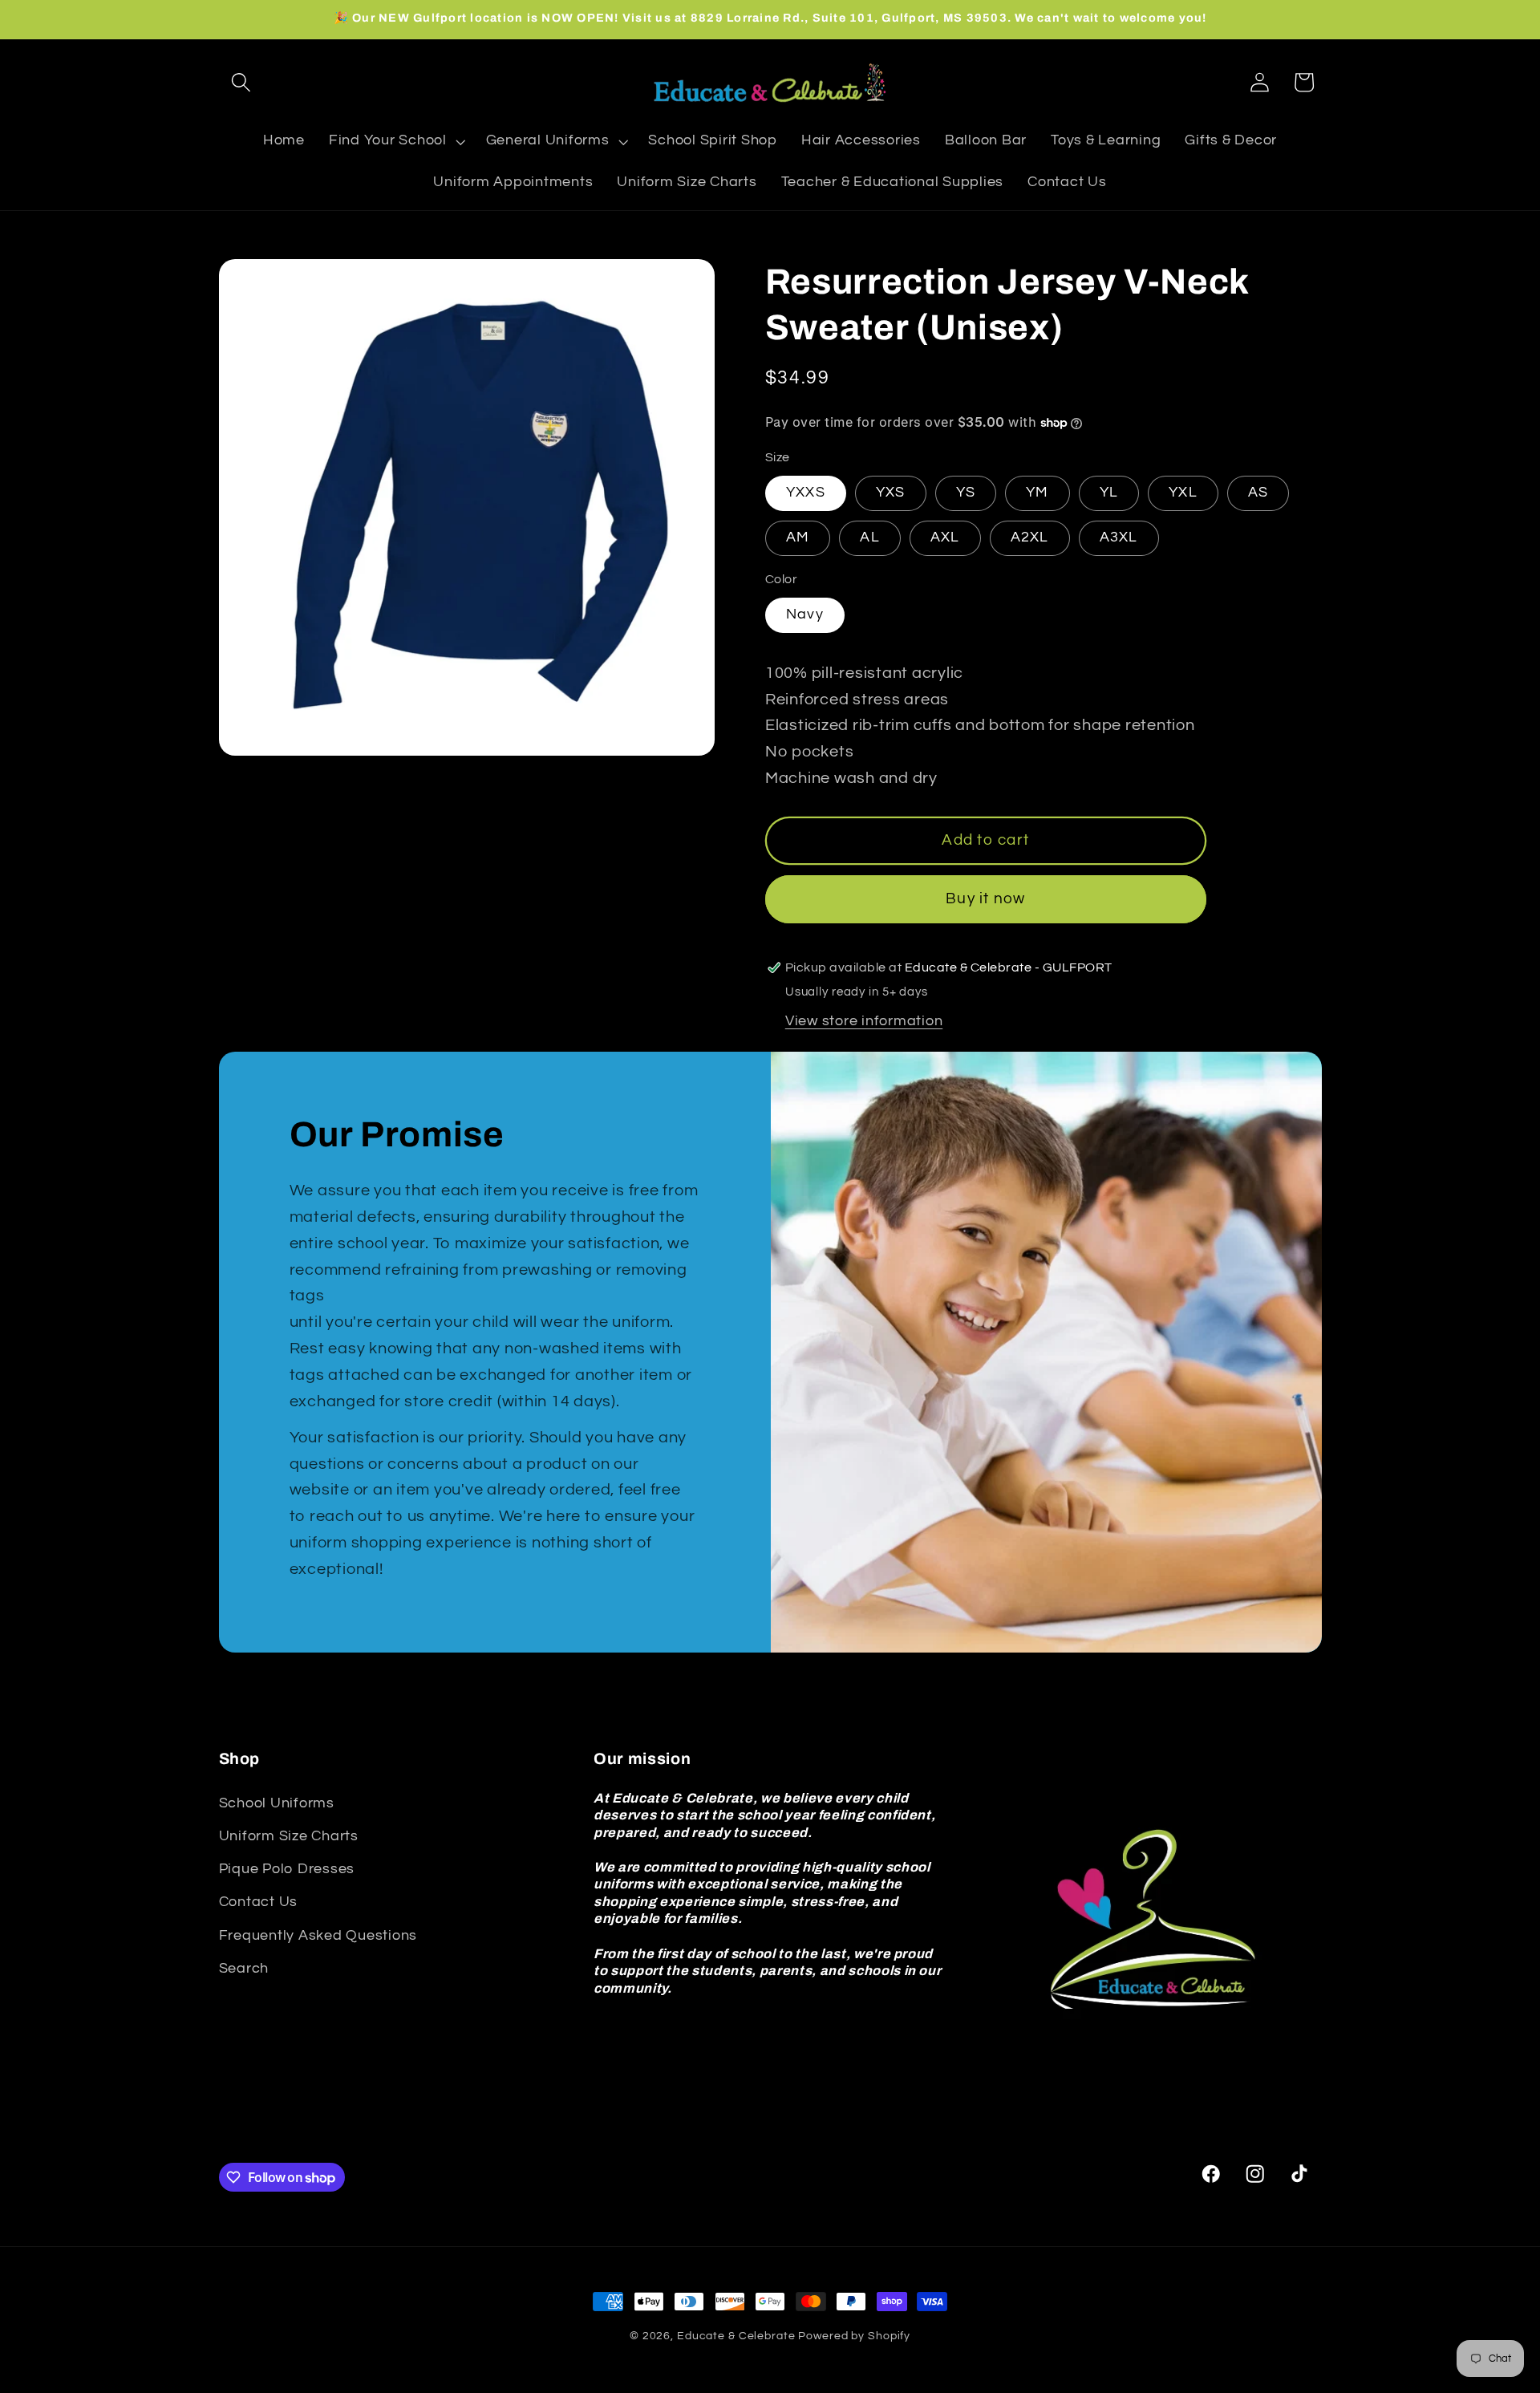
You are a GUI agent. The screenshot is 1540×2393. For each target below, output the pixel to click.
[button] (241, 82)
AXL (945, 537)
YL (1109, 493)
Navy (805, 614)
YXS (891, 493)
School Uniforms (277, 1803)
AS (1258, 493)
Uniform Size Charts (289, 1836)
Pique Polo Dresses (287, 1869)
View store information (864, 1021)
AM (798, 537)
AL (870, 537)
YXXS (806, 493)
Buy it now (986, 899)
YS (966, 493)
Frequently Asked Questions (318, 1935)
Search (244, 1969)
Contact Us (259, 1902)
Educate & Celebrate (736, 2336)
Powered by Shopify (854, 2336)
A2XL (1030, 537)
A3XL (1119, 537)
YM (1037, 493)
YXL (1183, 493)
